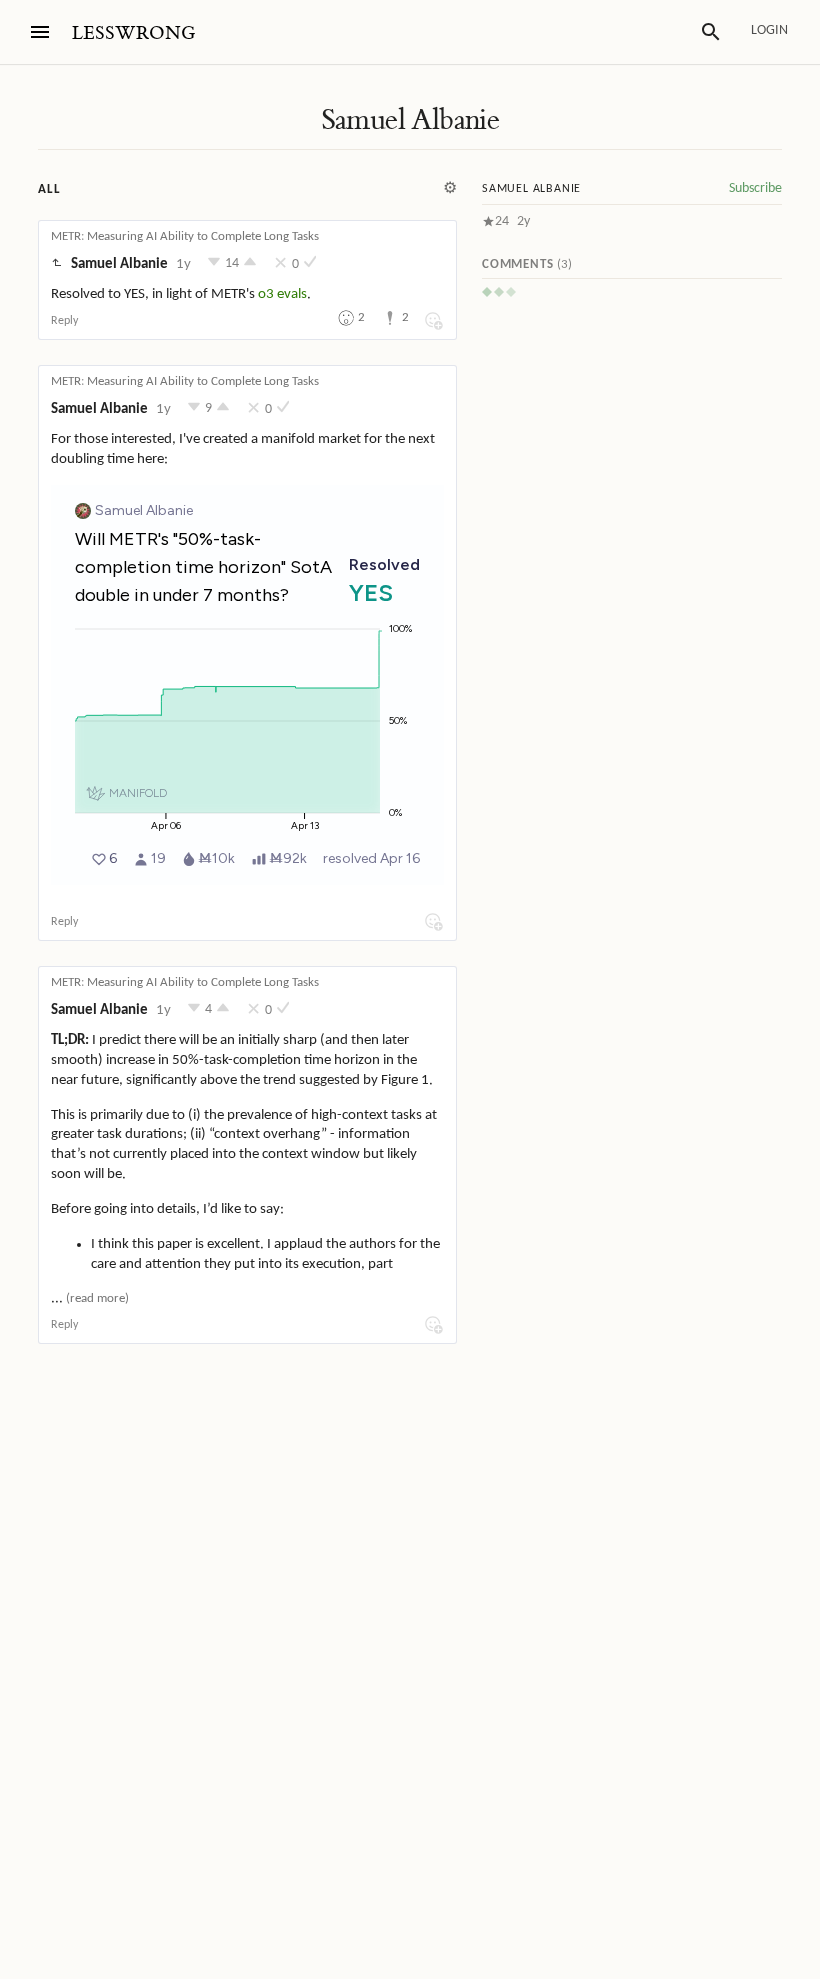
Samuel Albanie (410, 120)
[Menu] (40, 32)
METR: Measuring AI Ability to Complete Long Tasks (185, 236)
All (49, 189)
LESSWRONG (133, 33)
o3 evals (282, 294)
